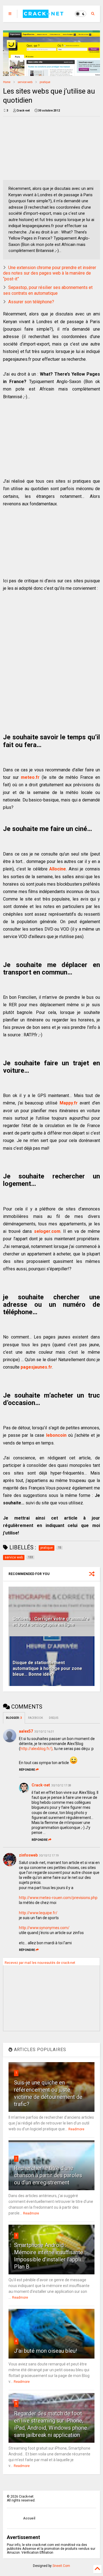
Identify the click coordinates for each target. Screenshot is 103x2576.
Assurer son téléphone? (31, 302)
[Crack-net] (44, 15)
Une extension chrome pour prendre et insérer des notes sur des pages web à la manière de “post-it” (50, 273)
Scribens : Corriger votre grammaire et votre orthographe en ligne (51, 1622)
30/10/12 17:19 (49, 1856)
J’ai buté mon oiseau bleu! (45, 2351)
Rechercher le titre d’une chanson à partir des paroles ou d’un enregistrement (48, 2175)
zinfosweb (28, 1855)
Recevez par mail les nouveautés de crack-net (40, 1963)
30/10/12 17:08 (61, 1785)
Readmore (76, 2129)
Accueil (29, 2518)
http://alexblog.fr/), (37, 1749)
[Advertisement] (33, 148)
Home (7, 82)
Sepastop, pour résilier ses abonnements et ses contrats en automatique (48, 290)
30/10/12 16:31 (44, 1732)
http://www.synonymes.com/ (44, 1928)
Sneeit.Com (61, 2566)
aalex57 (26, 1731)
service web (25, 82)
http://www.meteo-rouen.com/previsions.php (58, 1898)
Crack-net (41, 1785)
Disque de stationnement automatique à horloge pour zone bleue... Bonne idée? (47, 1668)
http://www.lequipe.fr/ (38, 1913)
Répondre (27, 1770)
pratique (45, 82)
